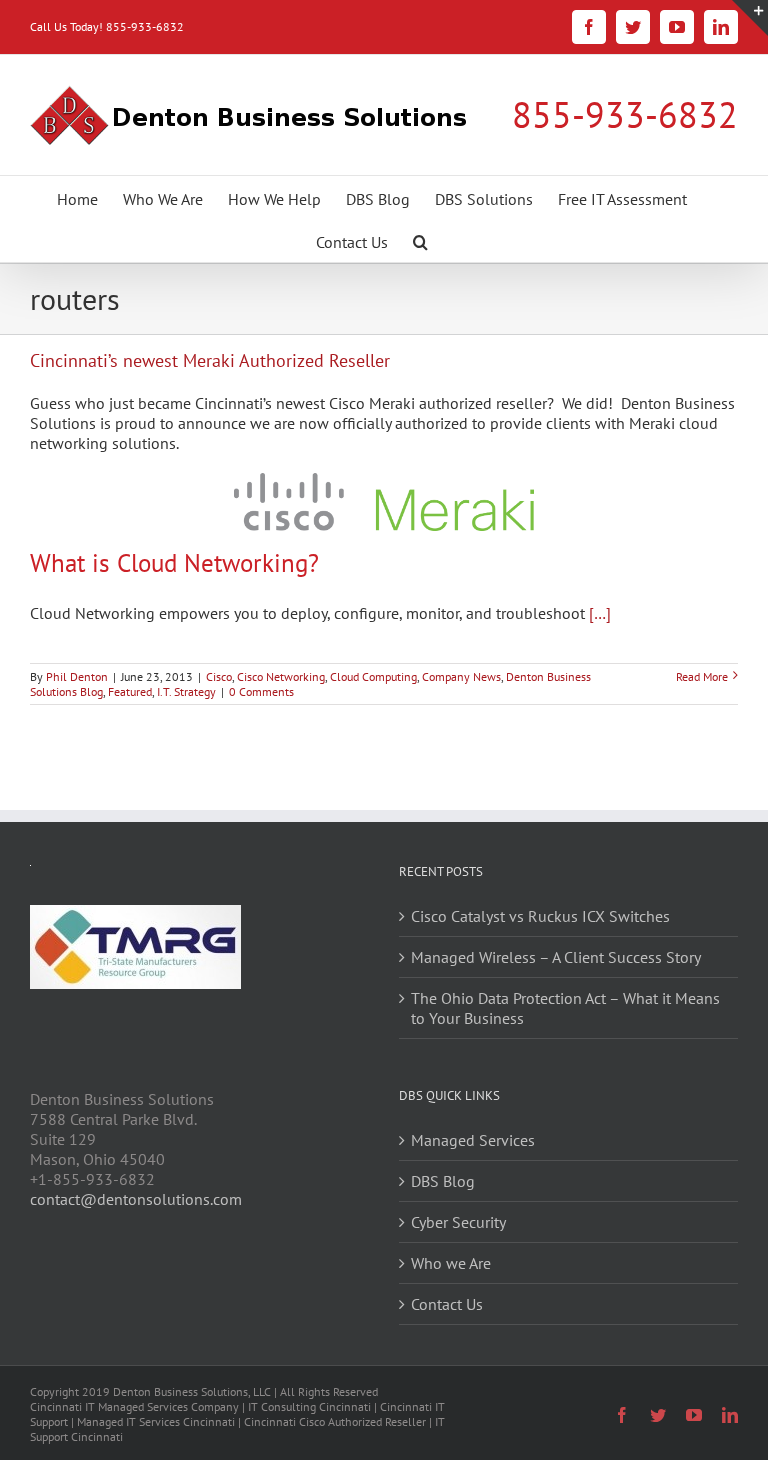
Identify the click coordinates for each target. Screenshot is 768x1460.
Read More (702, 676)
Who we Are (451, 1263)
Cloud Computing (373, 676)
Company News (461, 676)
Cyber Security (458, 1222)
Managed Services (473, 1140)
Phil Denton (77, 676)
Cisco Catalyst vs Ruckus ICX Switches (540, 916)
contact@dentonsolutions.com (136, 1199)
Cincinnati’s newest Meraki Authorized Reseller (210, 360)
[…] (600, 613)
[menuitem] (77, 197)
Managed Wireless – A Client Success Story (556, 957)
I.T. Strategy (186, 691)
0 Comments (261, 691)
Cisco (219, 676)
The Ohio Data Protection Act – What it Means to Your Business (565, 1008)
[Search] (420, 240)
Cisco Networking (281, 676)
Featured (130, 691)
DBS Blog (443, 1181)
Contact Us (447, 1304)
